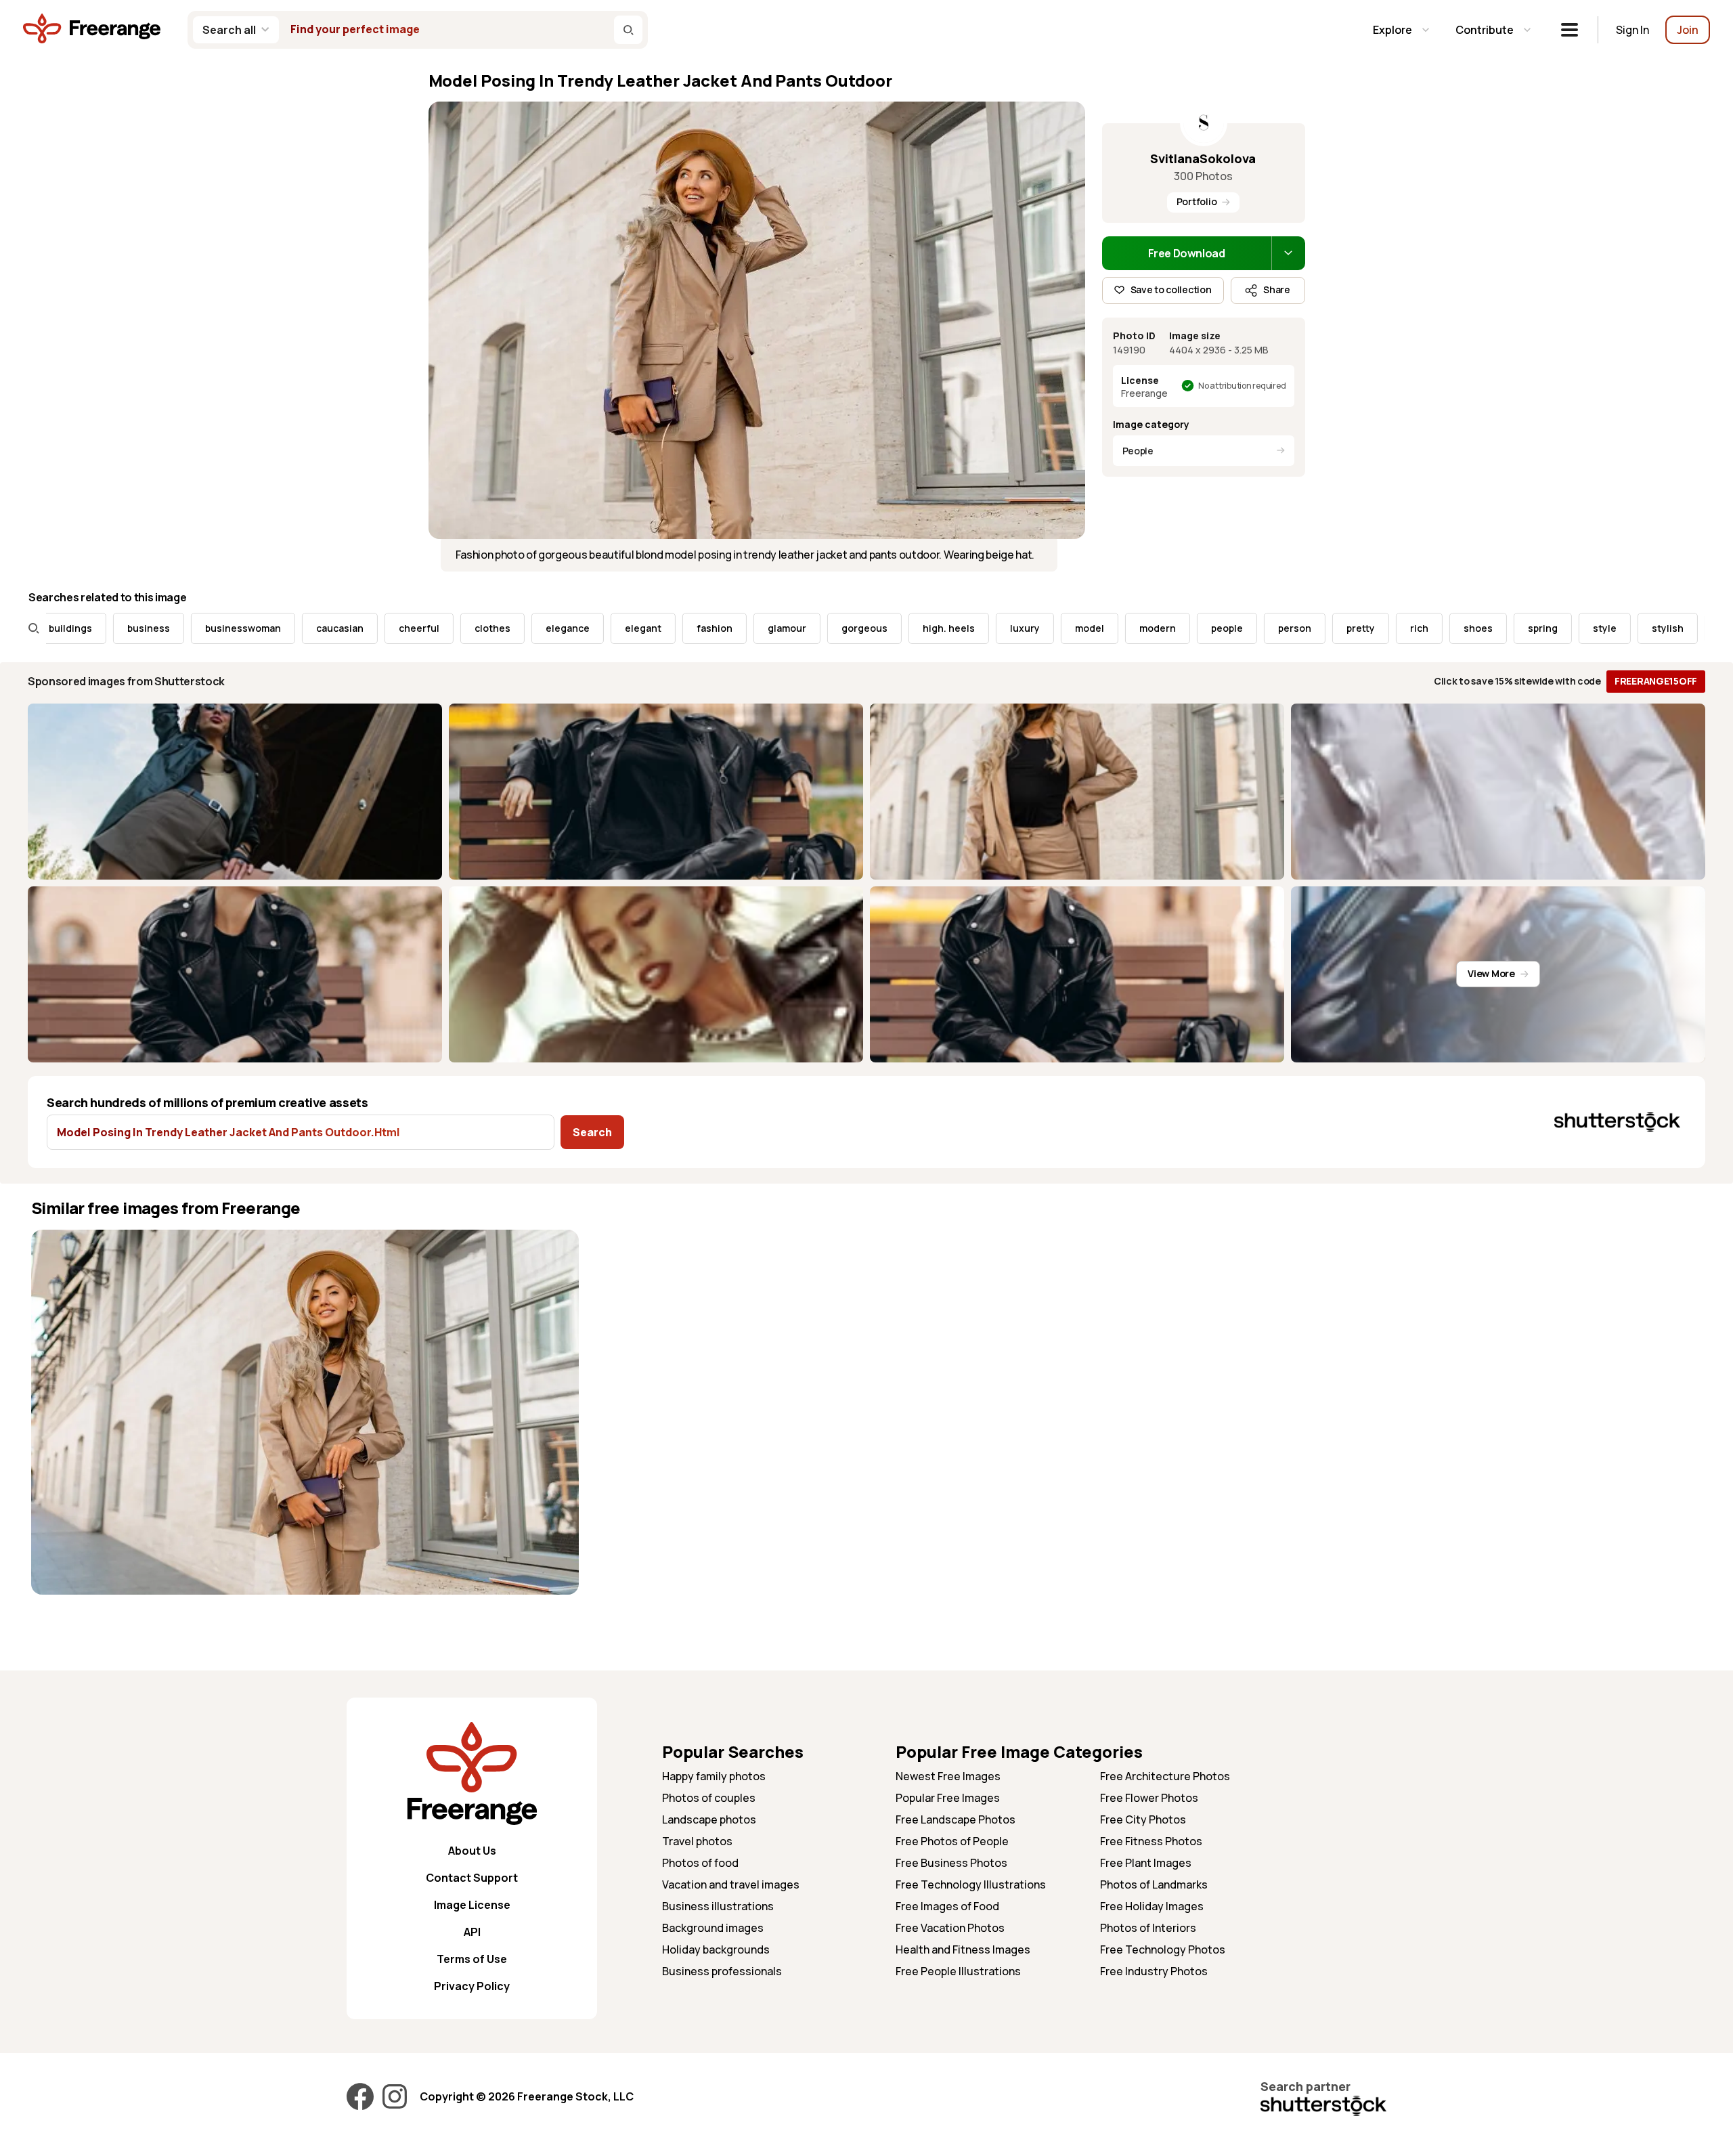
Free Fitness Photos (1151, 1841)
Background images (713, 1928)
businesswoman (159, 628)
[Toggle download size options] (1288, 253)
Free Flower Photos (1149, 1798)
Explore (1392, 30)
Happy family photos (714, 1776)
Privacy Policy (472, 1986)
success (1654, 628)
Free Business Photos (951, 1863)
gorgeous (781, 628)
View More (1491, 973)
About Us (472, 1851)
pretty (1277, 628)
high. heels (865, 628)
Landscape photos (709, 1819)
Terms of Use (472, 1959)
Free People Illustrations (958, 1971)
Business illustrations (718, 1906)
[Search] (628, 30)
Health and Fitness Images (963, 1949)
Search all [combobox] (229, 30)
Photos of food (700, 1863)
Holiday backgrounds (716, 1949)
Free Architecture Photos (1165, 1776)
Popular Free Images (948, 1798)
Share (1277, 289)
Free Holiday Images (1152, 1906)
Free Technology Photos (1163, 1949)
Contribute (1485, 30)
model (1006, 628)
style (1521, 628)
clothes (409, 628)
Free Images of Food (947, 1906)
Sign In (1632, 30)
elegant (559, 628)
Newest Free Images (948, 1776)
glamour (703, 628)
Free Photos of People (952, 1841)
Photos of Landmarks (1154, 1884)
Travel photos (697, 1841)
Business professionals (722, 1971)
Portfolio (1197, 201)
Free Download (1187, 253)
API (472, 1932)
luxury (941, 628)
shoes (1394, 628)
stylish (1584, 628)
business (65, 628)
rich (1335, 628)
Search (592, 1132)
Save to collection (1171, 289)
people (1143, 628)
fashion (631, 628)
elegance (484, 628)
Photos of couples (709, 1798)
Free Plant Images (1146, 1863)
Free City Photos (1143, 1819)
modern (1074, 628)
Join (1688, 30)
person (1211, 628)
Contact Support (472, 1878)
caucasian (256, 628)
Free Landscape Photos (956, 1819)
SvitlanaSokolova (1203, 158)
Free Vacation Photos (950, 1928)
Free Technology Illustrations (971, 1884)
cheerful (335, 628)
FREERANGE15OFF (1656, 681)
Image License (472, 1905)
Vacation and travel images (731, 1884)
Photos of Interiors (1148, 1928)
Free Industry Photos (1154, 1971)
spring (1459, 628)
